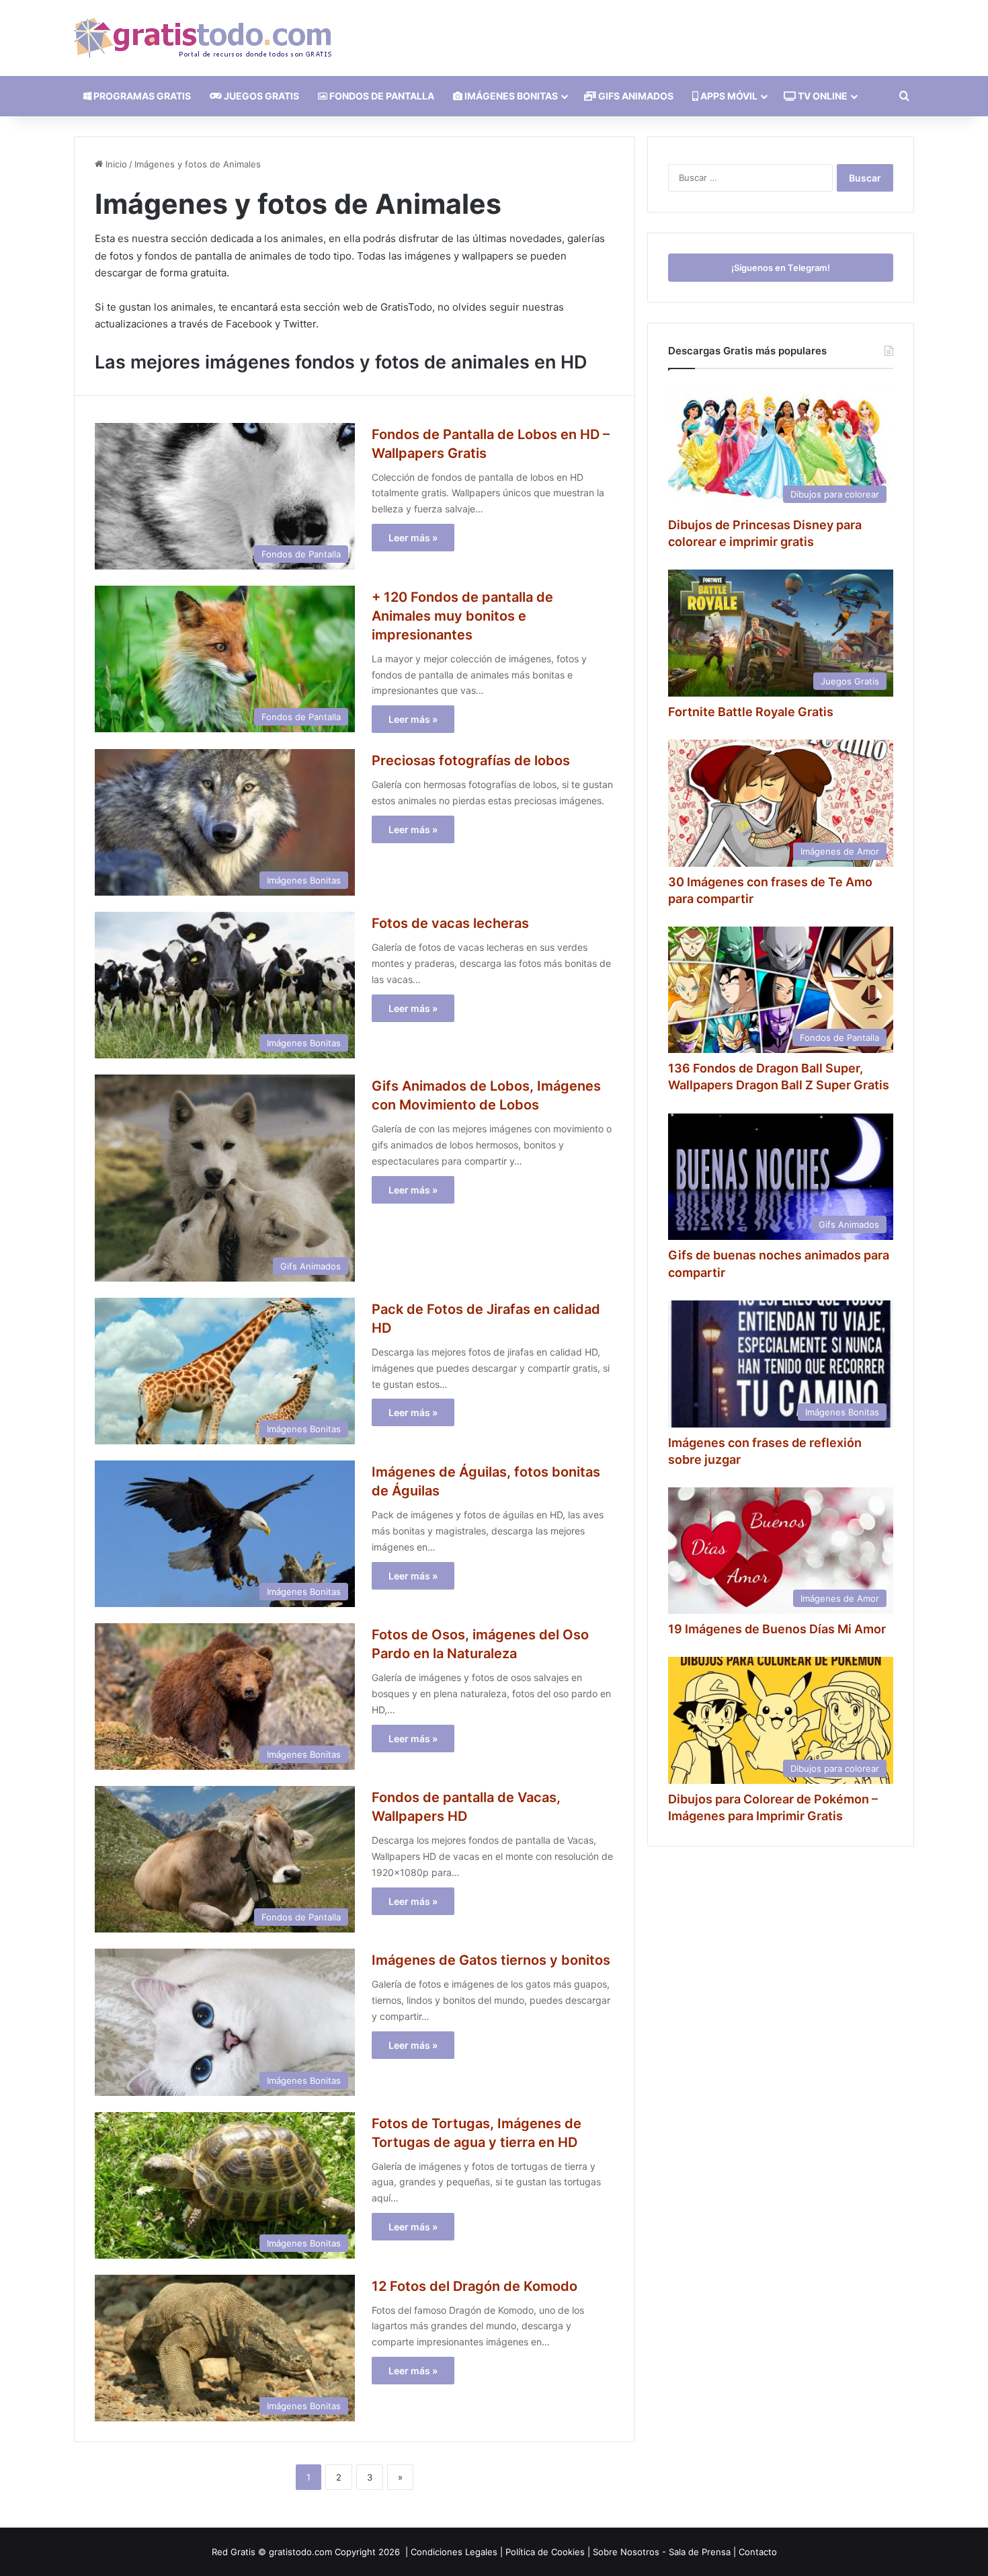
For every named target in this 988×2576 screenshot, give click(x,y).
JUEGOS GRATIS (260, 96)
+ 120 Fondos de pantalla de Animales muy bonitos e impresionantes (462, 616)
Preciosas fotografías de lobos (471, 760)
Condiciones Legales (454, 2552)
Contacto (758, 2552)
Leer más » (413, 538)
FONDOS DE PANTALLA (381, 96)
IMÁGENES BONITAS (510, 96)
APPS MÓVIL (728, 96)
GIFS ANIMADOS (635, 96)
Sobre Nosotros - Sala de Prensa (662, 2552)
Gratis (243, 2552)
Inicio (115, 164)
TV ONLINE (822, 96)
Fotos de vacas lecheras (450, 923)
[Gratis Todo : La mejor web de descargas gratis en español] (203, 38)
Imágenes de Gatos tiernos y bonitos (491, 1960)
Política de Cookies (545, 2552)
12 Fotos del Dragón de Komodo (475, 2286)
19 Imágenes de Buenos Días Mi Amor (777, 1629)
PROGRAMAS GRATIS (141, 96)
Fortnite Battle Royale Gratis (751, 712)
